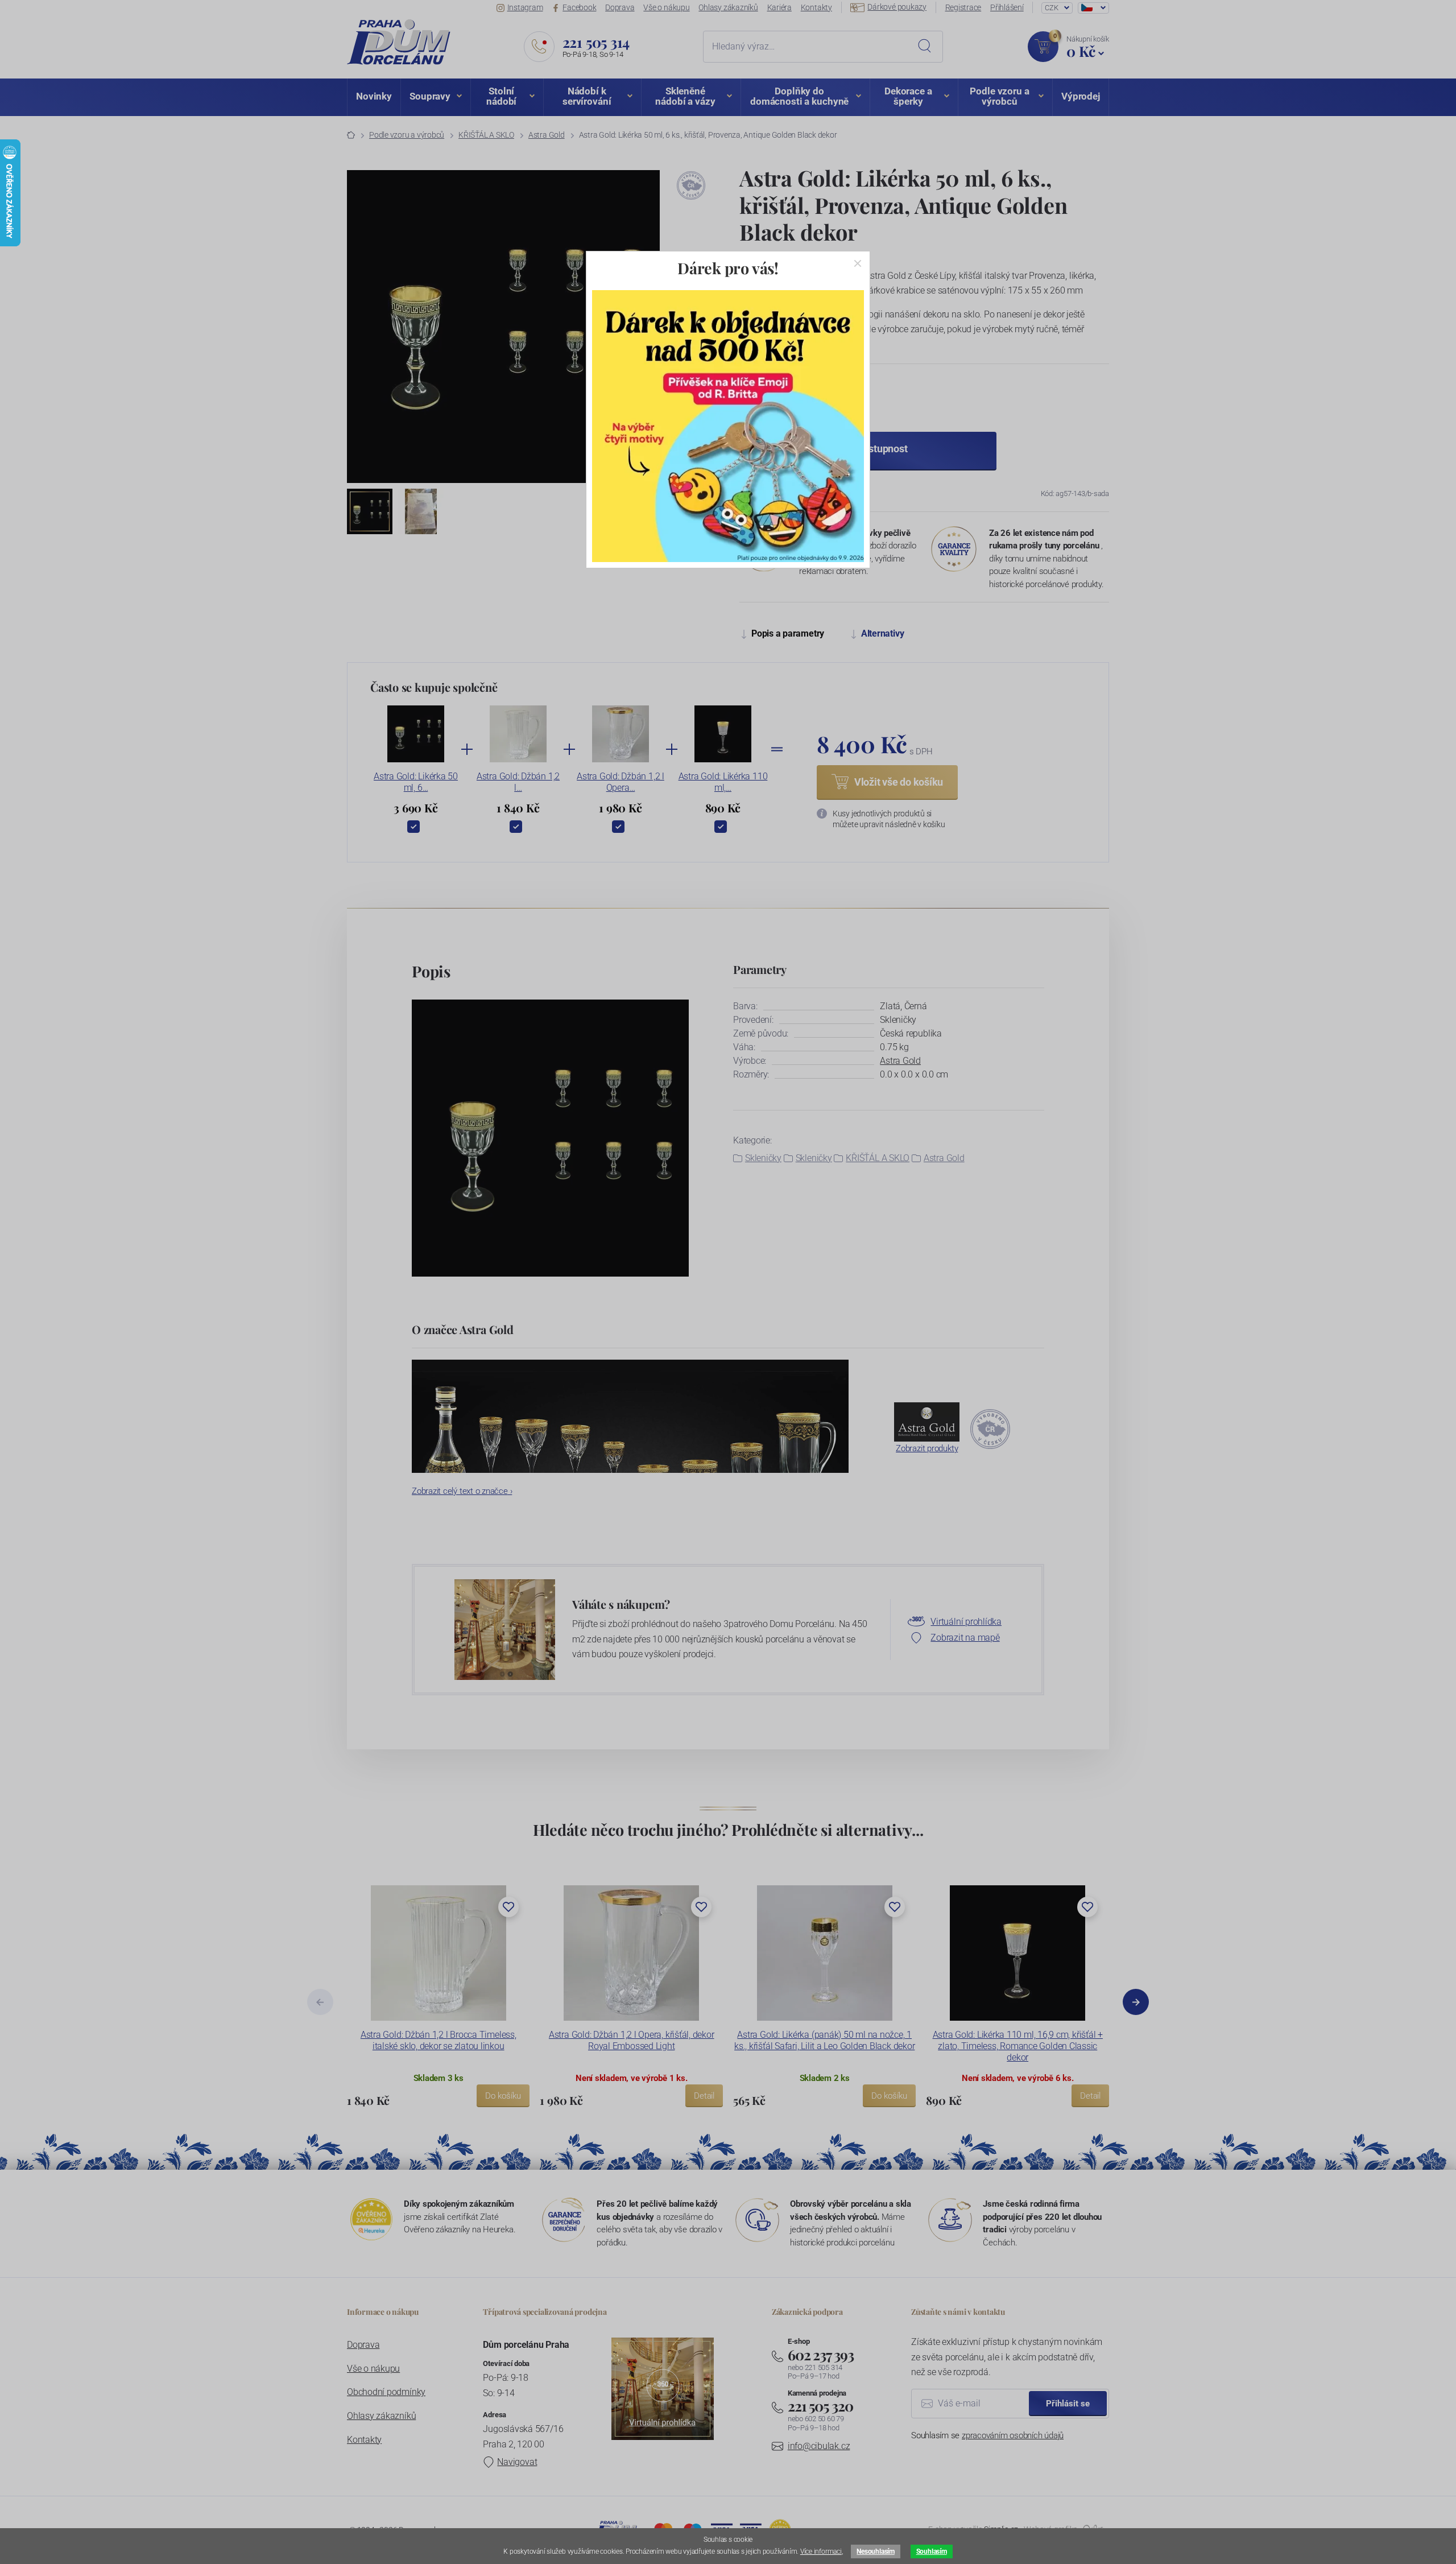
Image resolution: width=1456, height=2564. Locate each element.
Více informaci (821, 2551)
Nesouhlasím (875, 2551)
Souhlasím (932, 2551)
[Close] (858, 263)
